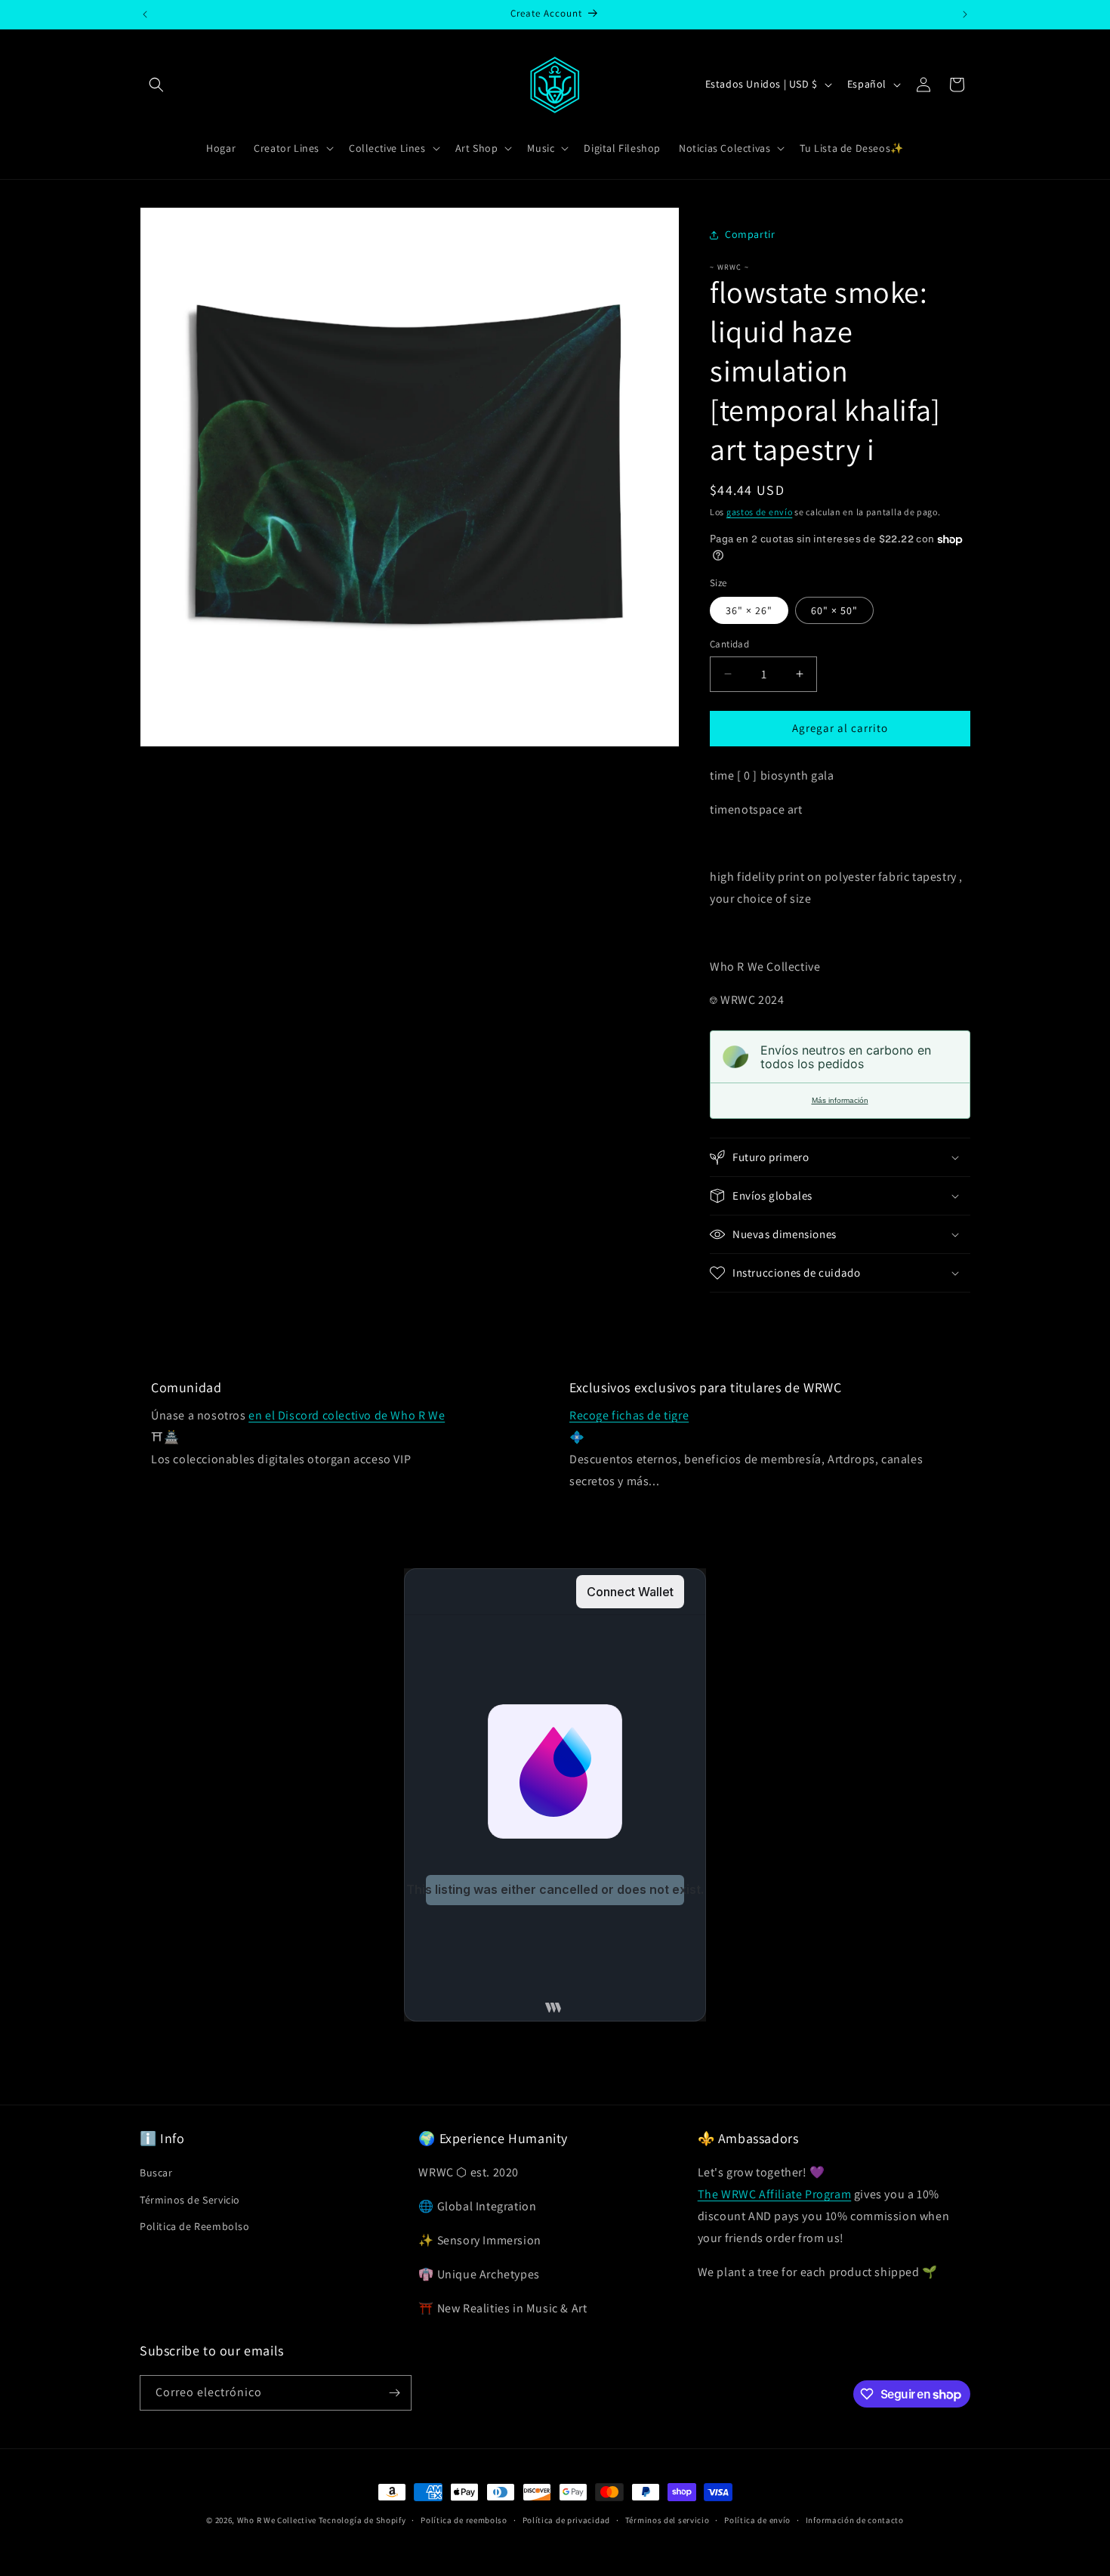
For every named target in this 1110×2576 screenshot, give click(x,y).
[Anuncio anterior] (145, 14)
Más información (840, 1100)
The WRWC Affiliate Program (775, 2194)
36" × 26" (749, 610)
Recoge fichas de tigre (629, 1415)
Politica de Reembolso (195, 2226)
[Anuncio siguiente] (965, 14)
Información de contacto (855, 2520)
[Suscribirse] (394, 2393)
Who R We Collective (277, 2520)
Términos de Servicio (190, 2200)
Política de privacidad (566, 2520)
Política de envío (757, 2520)
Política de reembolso (464, 2520)
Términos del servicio (668, 2520)
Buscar (156, 2173)
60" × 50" (834, 610)
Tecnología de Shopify (362, 2520)
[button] (156, 85)
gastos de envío (760, 512)
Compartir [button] (750, 234)
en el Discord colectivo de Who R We (347, 1415)
